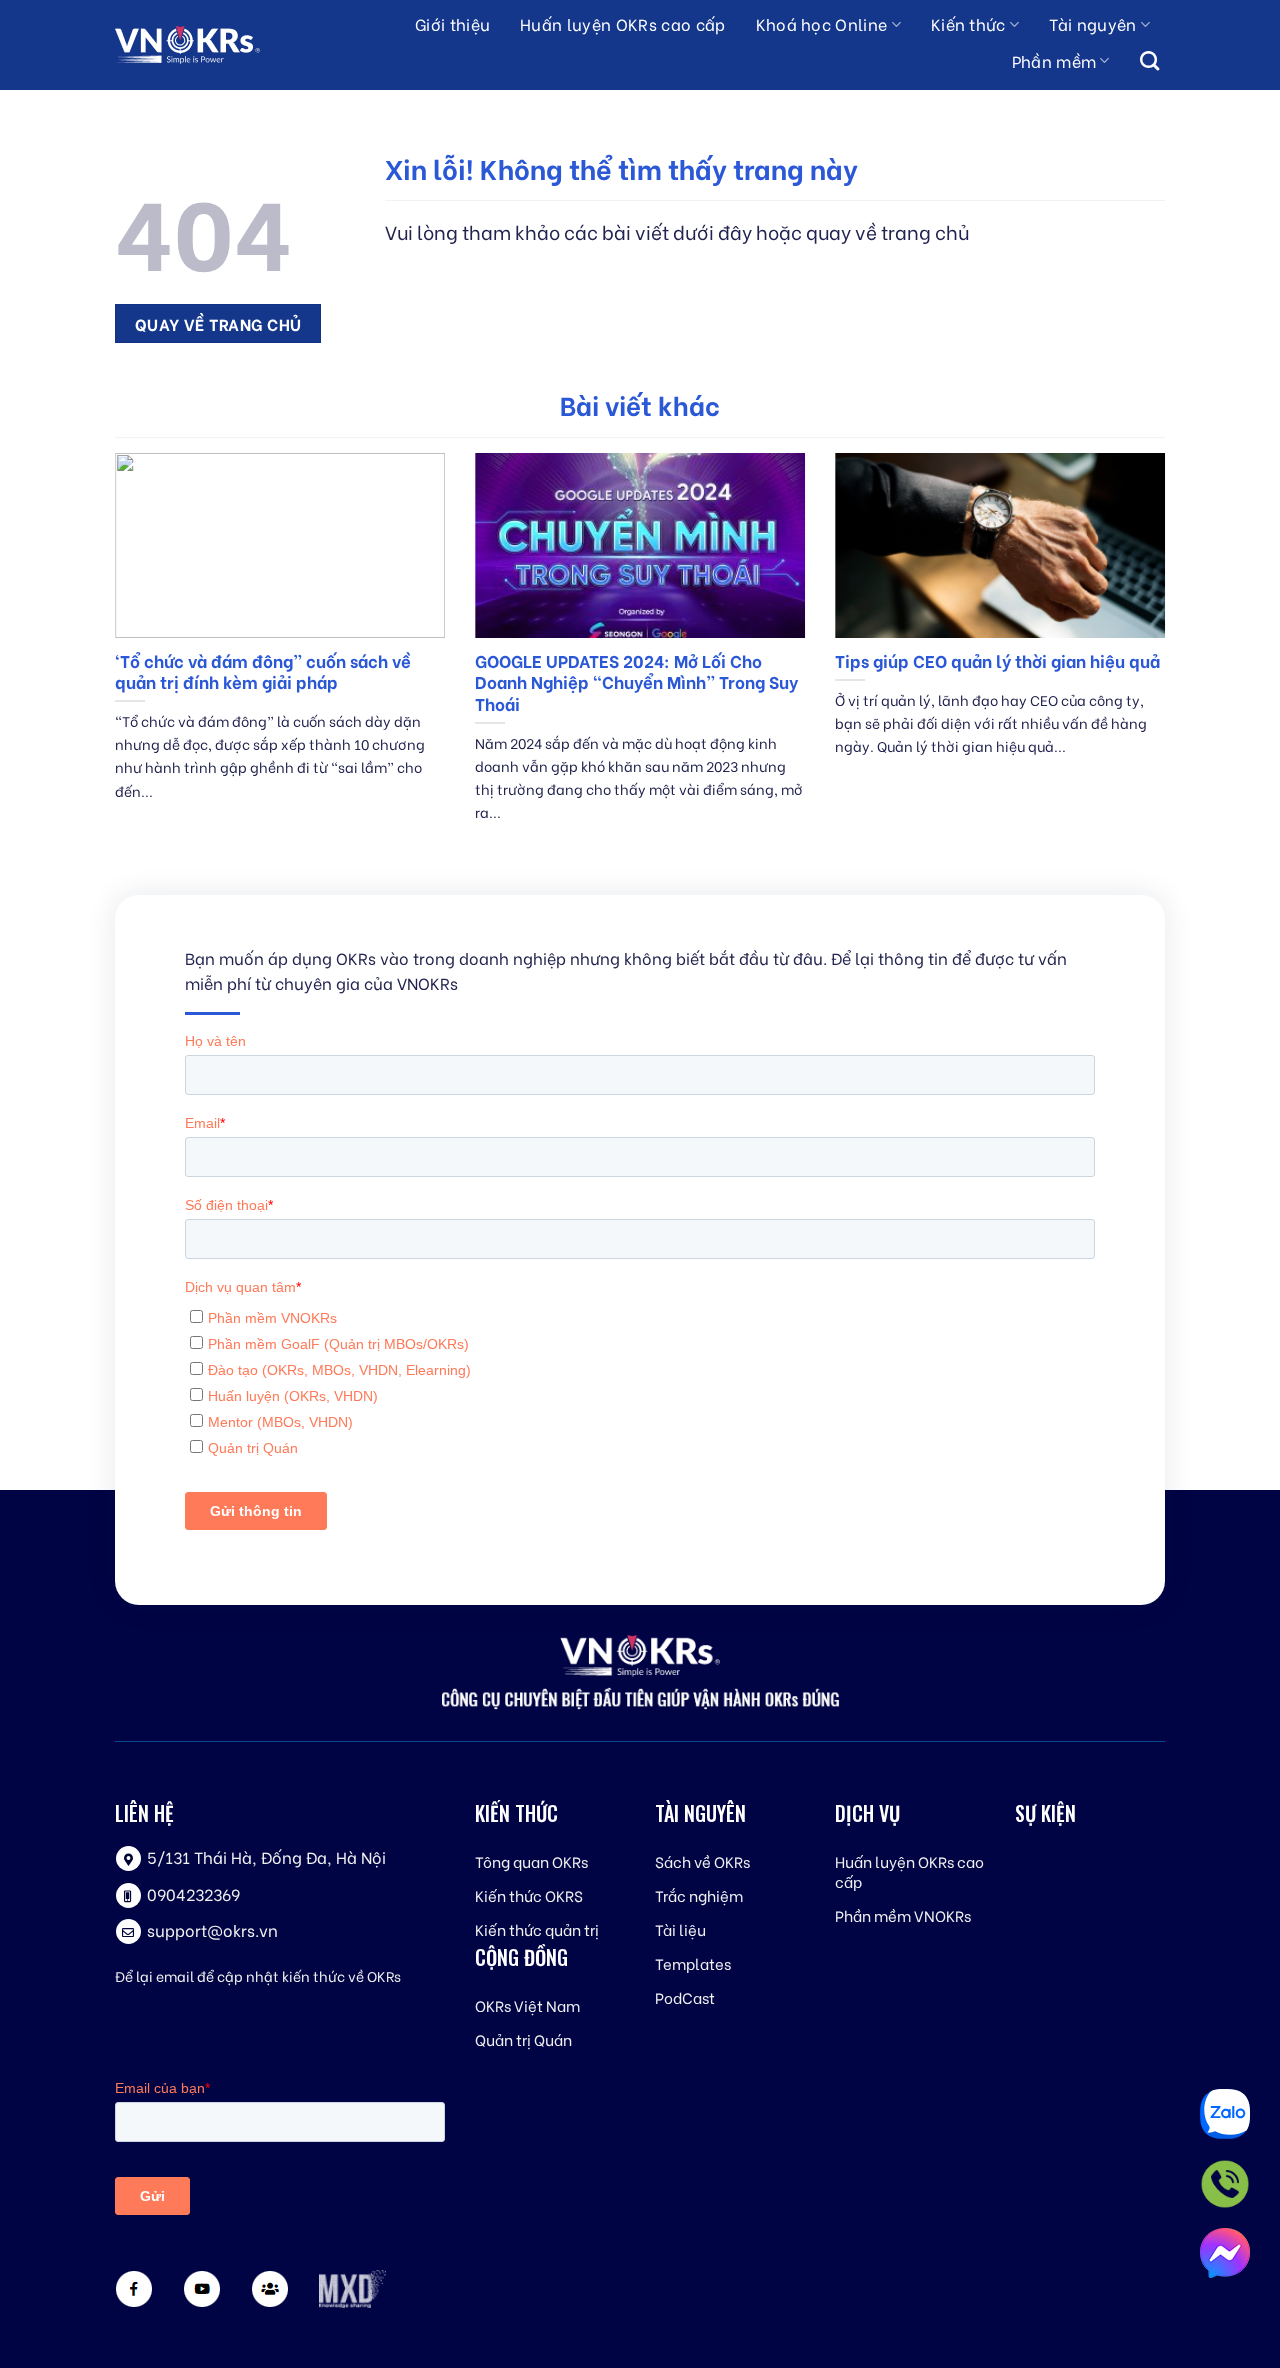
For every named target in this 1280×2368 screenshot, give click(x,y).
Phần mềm (1054, 60)
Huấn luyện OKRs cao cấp (622, 23)
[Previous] (111, 662)
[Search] (1149, 62)
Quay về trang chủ (218, 323)
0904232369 (193, 1893)
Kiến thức (968, 23)
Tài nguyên (1092, 23)
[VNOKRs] (205, 45)
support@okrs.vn (212, 1929)
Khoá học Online (822, 23)
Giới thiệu (452, 23)
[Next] (1169, 662)
